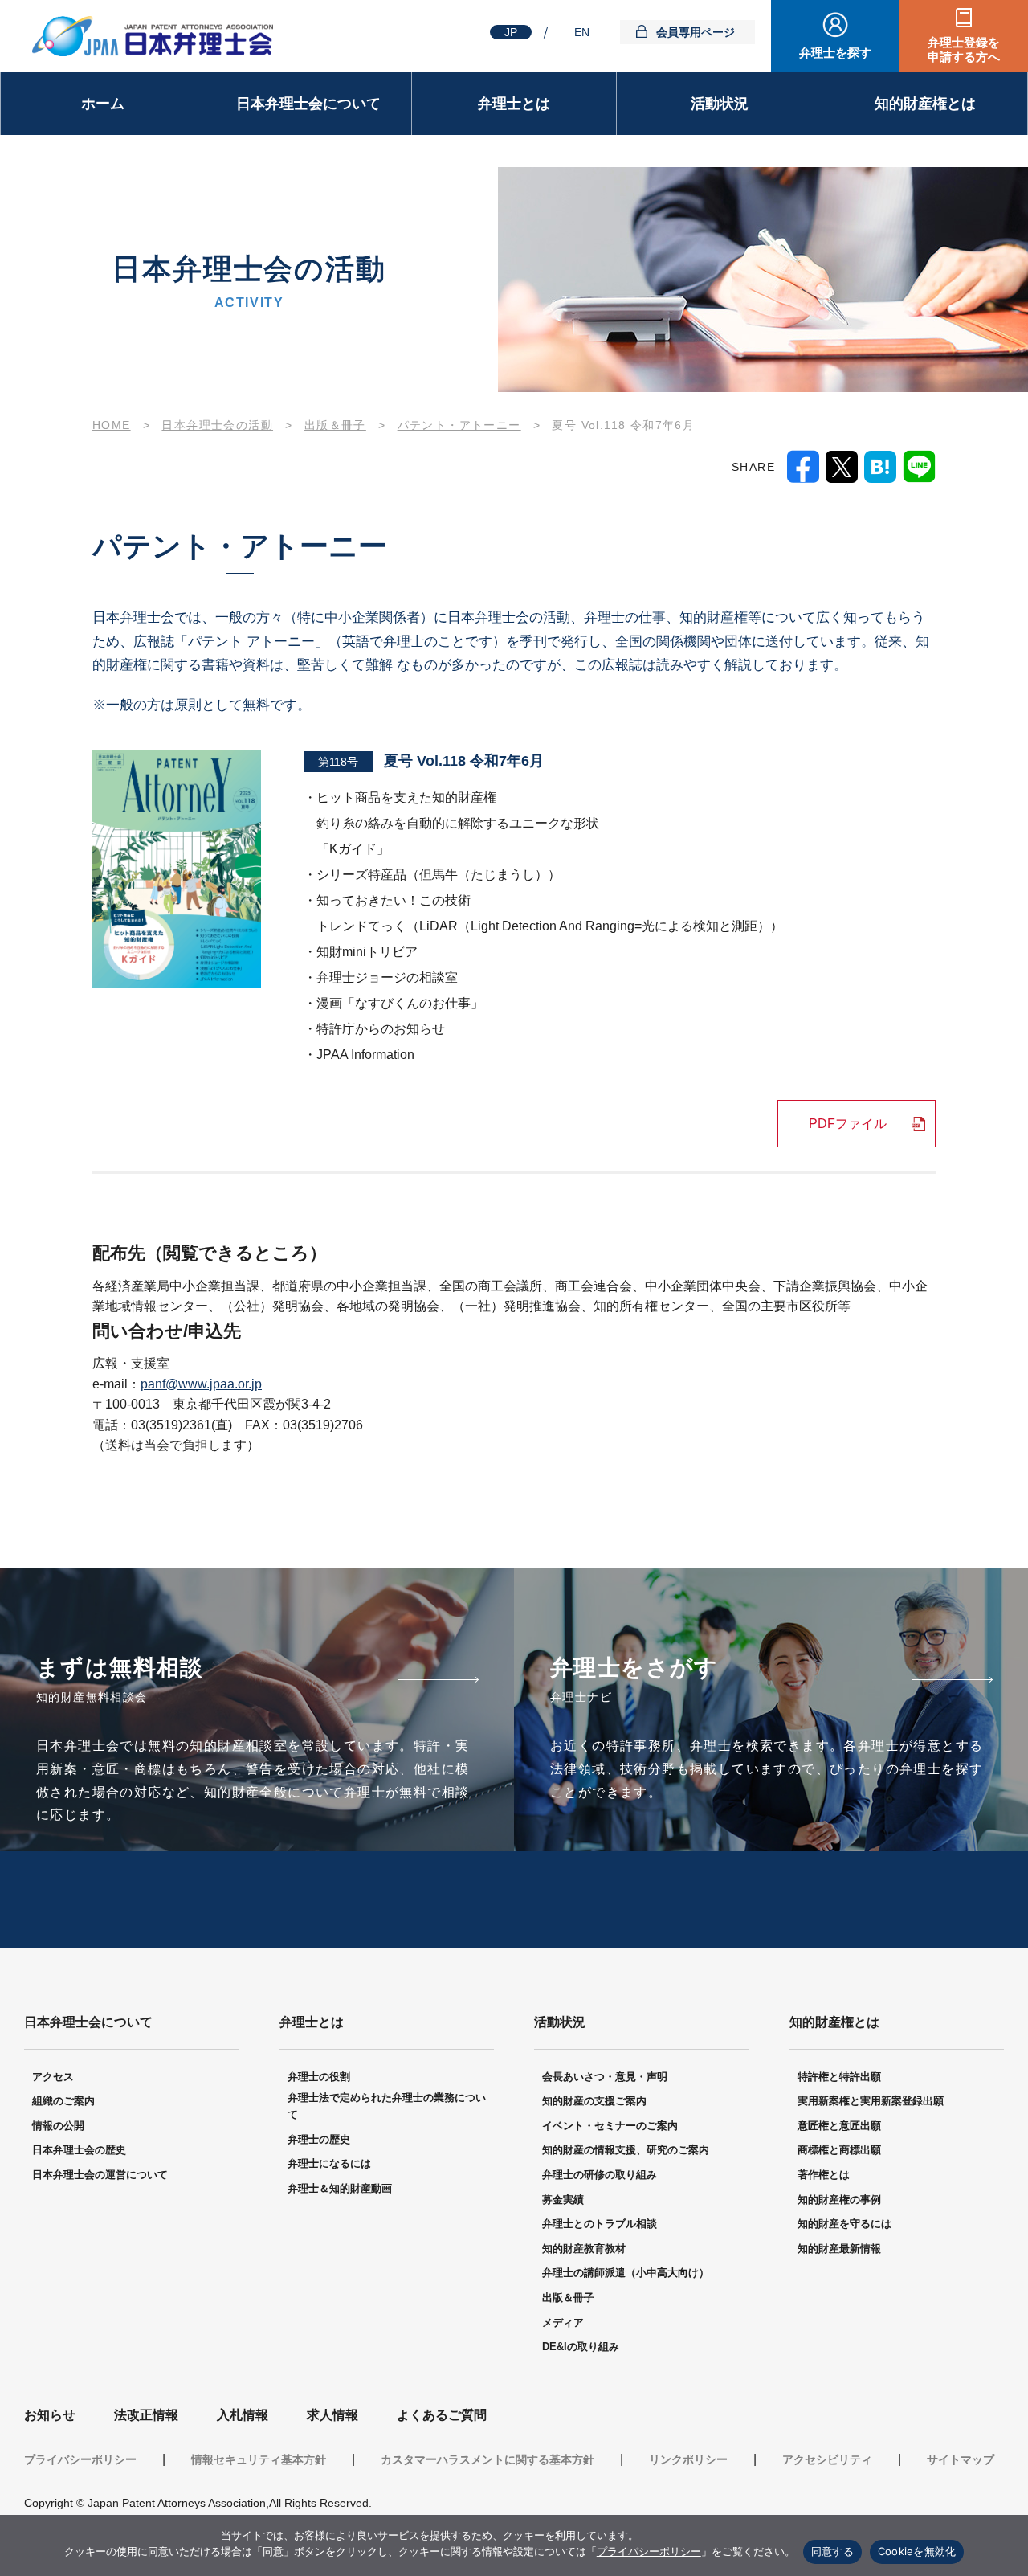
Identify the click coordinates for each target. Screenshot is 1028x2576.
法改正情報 (146, 2415)
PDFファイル (848, 1124)
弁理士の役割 (319, 2077)
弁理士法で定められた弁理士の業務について (387, 2106)
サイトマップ (961, 2459)
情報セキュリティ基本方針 (259, 2459)
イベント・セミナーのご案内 (610, 2126)
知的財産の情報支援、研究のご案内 (626, 2150)
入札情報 (243, 2415)
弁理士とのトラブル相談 (600, 2224)
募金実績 (563, 2200)
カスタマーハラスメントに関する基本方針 (487, 2459)
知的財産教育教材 (584, 2249)
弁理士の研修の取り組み (600, 2175)
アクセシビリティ (827, 2459)
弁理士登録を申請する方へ (964, 49)
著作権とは (824, 2175)
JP (511, 32)
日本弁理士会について (308, 104)
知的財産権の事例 (839, 2200)
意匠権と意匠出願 (839, 2126)
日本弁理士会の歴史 (79, 2150)
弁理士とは (514, 104)
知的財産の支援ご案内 (594, 2101)
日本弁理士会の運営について (100, 2175)
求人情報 (332, 2415)
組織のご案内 (63, 2101)
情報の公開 (58, 2126)
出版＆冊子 (568, 2298)
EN (582, 32)
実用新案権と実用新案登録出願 (871, 2101)
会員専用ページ (696, 32)
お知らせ (50, 2415)
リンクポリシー (688, 2459)
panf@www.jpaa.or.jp (201, 1384)
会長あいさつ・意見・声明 (605, 2077)
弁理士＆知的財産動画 (340, 2188)
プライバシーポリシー (80, 2459)
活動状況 (720, 104)
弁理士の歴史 (319, 2139)
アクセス (53, 2077)
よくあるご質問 (442, 2415)
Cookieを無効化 (917, 2551)
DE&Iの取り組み (581, 2347)
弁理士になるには (329, 2163)
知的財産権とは (925, 104)
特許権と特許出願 (839, 2077)
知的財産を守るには (844, 2224)
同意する (832, 2551)
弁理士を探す (835, 53)
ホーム (103, 104)
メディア (563, 2322)
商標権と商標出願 (839, 2150)
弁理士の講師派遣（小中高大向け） (626, 2273)
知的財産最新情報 (839, 2249)
